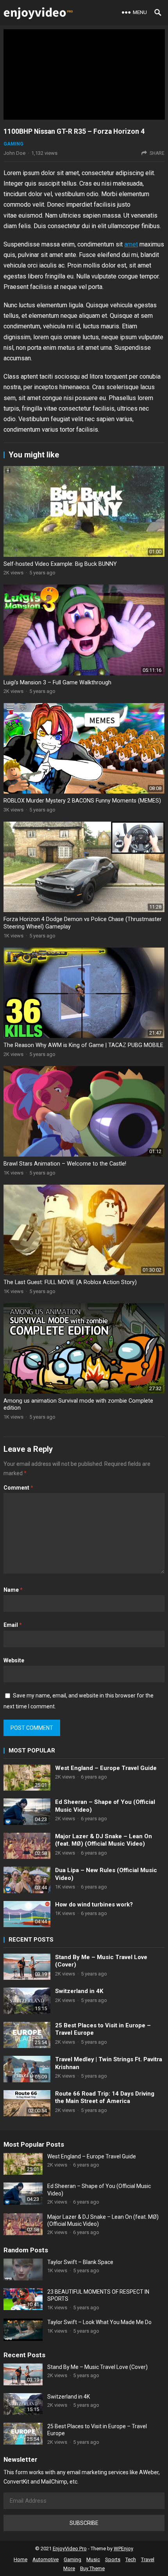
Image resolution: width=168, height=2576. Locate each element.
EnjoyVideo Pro (70, 2549)
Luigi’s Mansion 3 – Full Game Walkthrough (57, 683)
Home (21, 2559)
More (69, 2568)
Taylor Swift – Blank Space (80, 2262)
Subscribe (84, 2523)
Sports (113, 2559)
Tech (131, 2559)
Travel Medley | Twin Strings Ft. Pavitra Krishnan (109, 2063)
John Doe (14, 153)
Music (93, 2559)
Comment (18, 1488)
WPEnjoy (123, 2549)
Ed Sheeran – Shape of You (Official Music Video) (105, 1806)
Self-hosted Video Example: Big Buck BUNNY (60, 564)
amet (131, 244)
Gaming (13, 144)
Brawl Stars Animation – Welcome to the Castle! (65, 1164)
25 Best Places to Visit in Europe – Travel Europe (103, 2029)
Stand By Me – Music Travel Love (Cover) (101, 1961)
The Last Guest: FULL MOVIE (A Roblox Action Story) (70, 1282)
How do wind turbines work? (94, 1905)
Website (14, 1660)
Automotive (46, 2559)
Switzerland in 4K (79, 1991)
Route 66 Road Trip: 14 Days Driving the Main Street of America (105, 2098)
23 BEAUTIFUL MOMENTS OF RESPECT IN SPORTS (98, 2295)
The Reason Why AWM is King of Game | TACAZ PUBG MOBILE (83, 1045)
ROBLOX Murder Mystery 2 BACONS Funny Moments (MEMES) (82, 801)
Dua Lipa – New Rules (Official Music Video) (106, 1874)
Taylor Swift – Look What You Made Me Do (99, 2322)
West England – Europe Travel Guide (106, 1768)
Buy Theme (92, 2568)
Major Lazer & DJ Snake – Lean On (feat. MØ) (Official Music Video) (104, 1840)
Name (13, 1590)
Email (13, 1625)
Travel (148, 2559)
